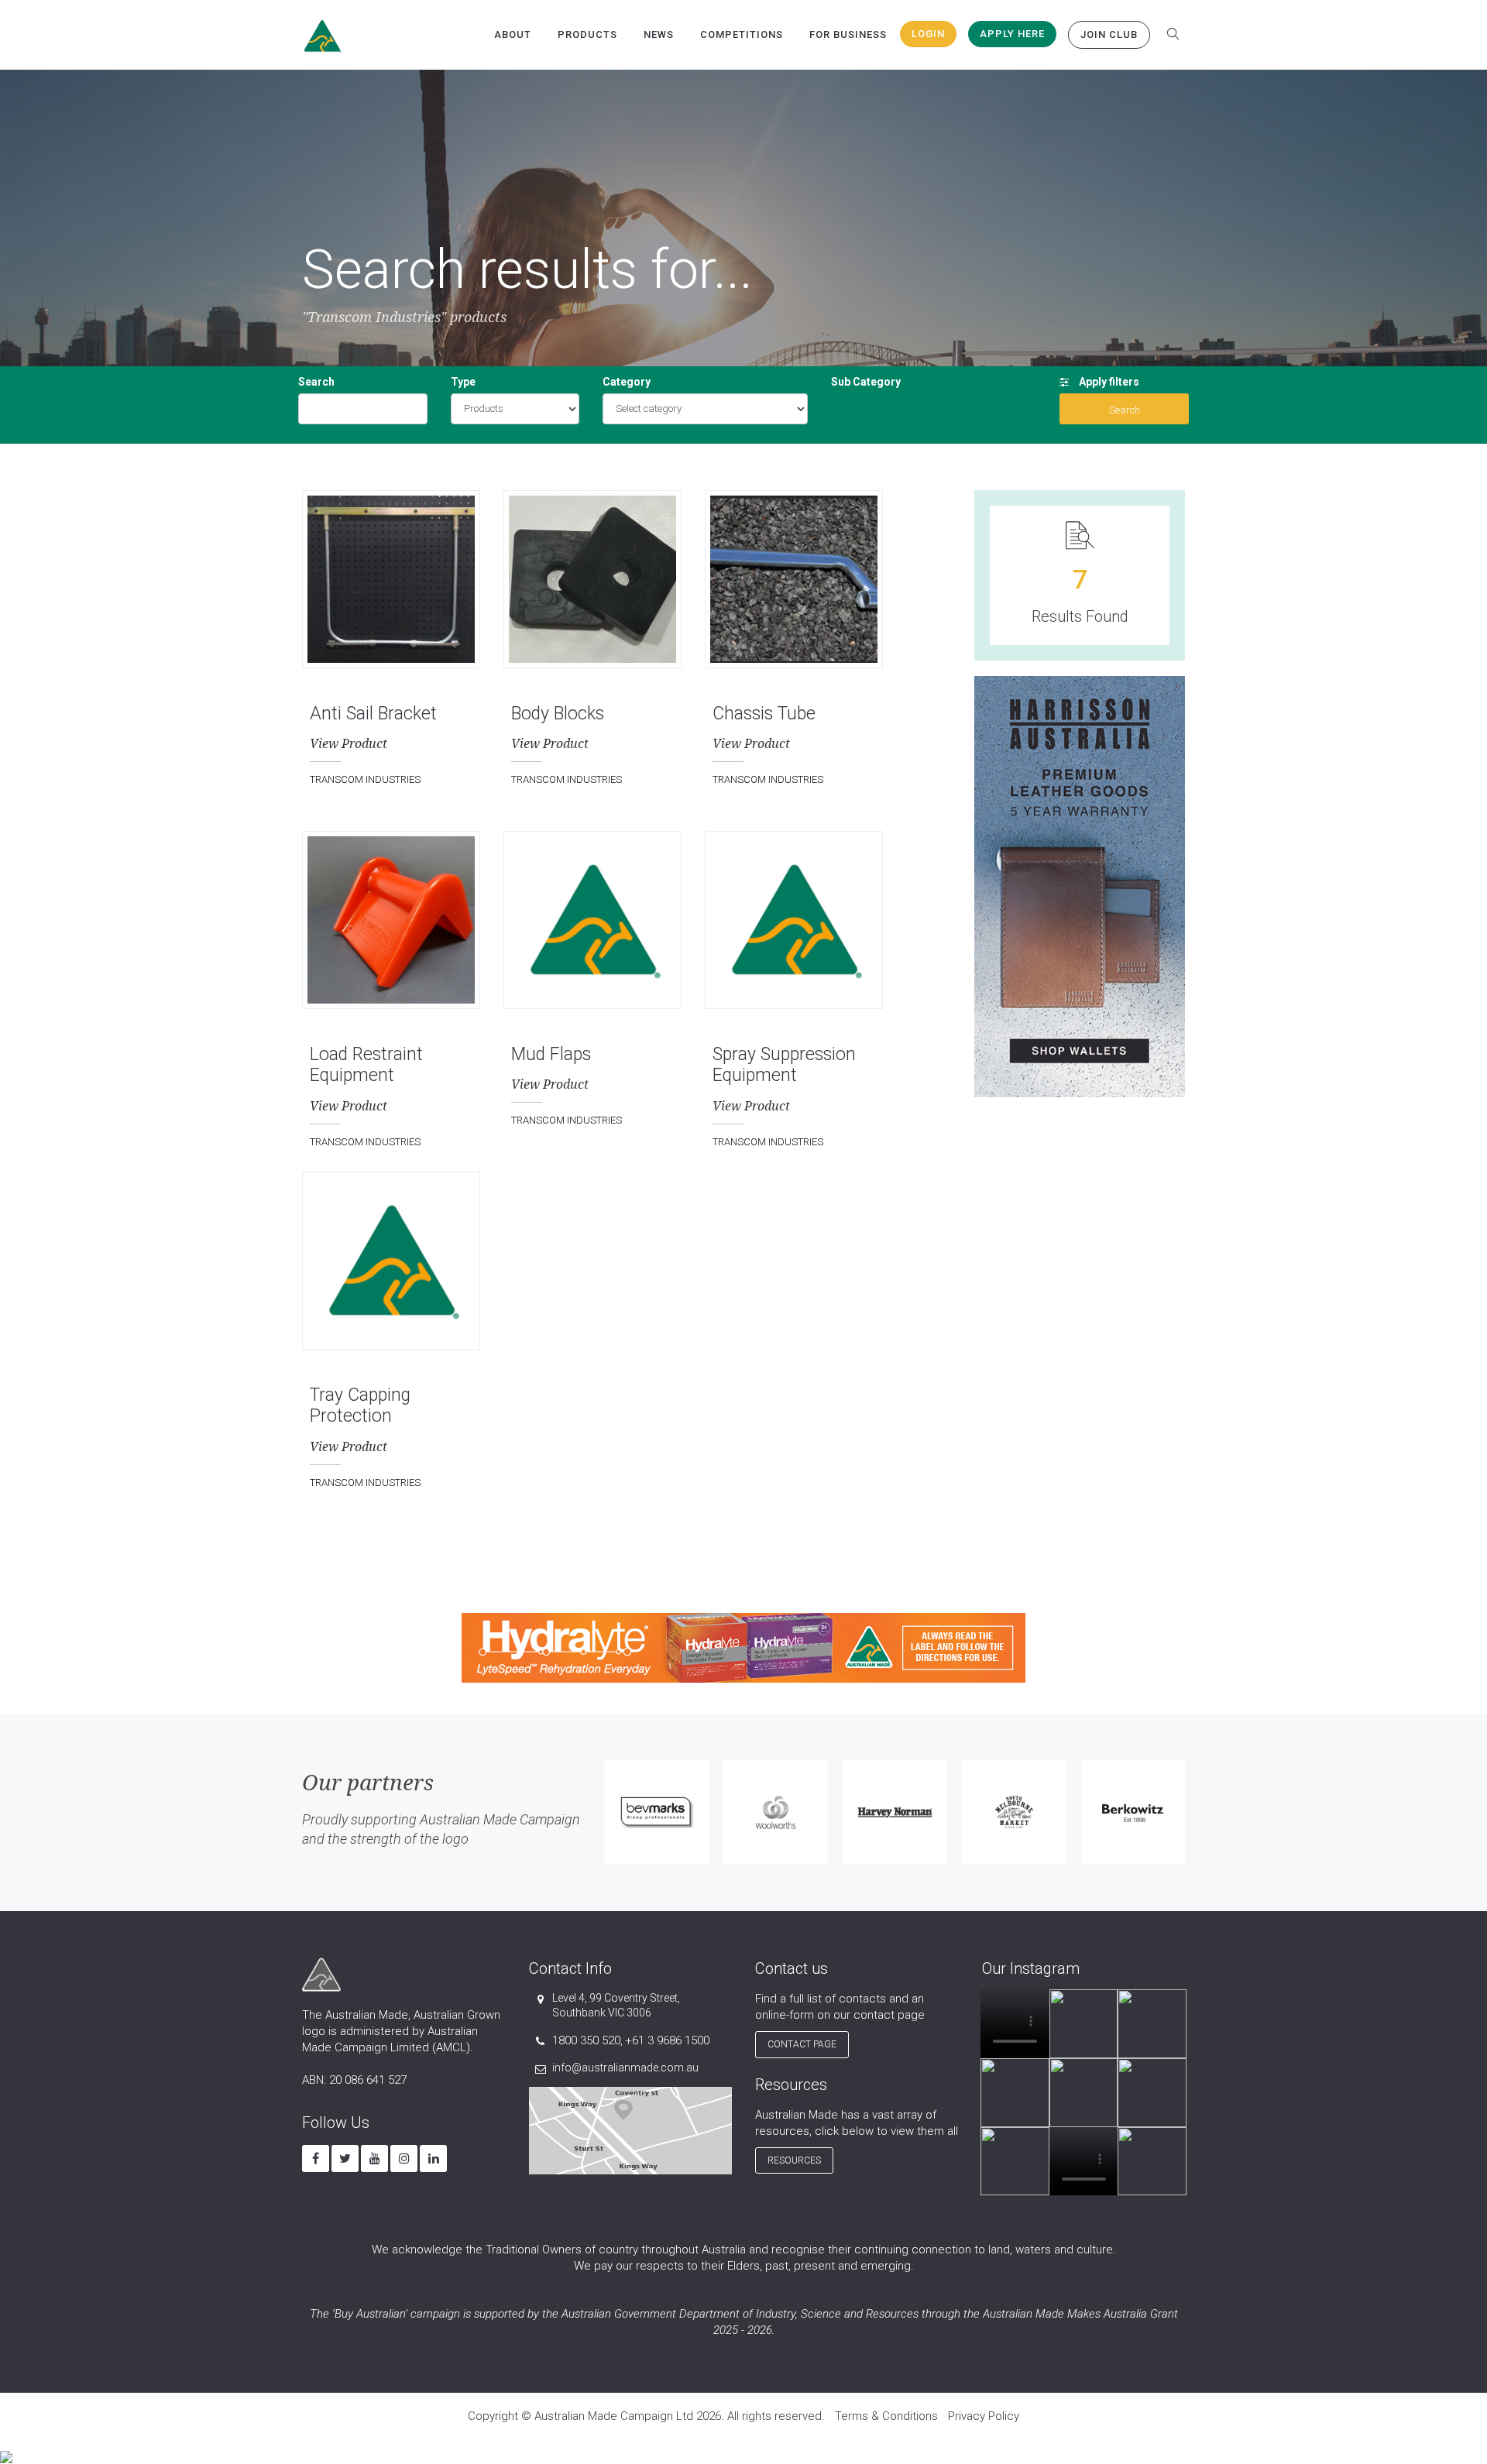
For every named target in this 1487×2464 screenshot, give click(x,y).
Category (627, 382)
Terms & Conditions (886, 2416)
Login (928, 34)
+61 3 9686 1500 (667, 2040)
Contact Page (802, 2044)
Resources (794, 2160)
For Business (848, 34)
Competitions (742, 34)
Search (316, 382)
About (513, 34)
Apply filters (1108, 382)
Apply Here (1012, 34)
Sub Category (866, 382)
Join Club (1109, 34)
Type (463, 382)
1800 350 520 (586, 2040)
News (659, 34)
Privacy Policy (984, 2416)
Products (587, 34)
